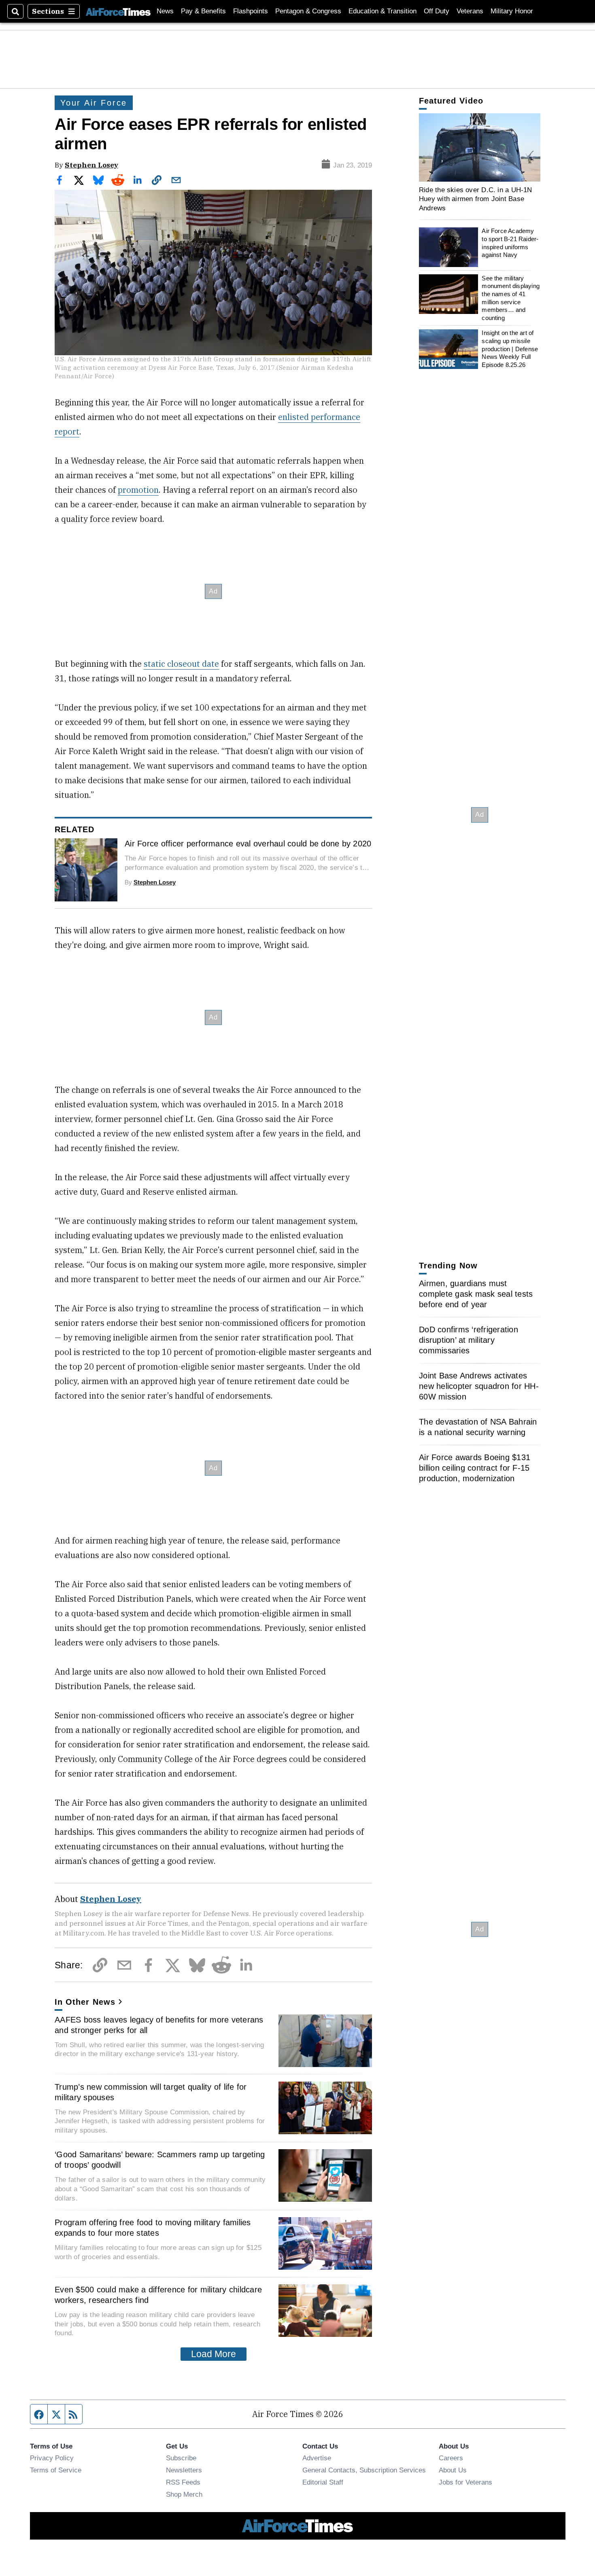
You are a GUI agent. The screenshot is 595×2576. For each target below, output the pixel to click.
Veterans (470, 11)
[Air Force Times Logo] (118, 11)
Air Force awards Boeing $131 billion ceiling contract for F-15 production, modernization (475, 1468)
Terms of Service (56, 2470)
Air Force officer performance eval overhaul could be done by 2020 (248, 844)
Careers (451, 2458)
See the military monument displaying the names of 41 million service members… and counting (511, 298)
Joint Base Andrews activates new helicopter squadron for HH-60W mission (479, 1386)
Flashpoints (251, 11)
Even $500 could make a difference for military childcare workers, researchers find (158, 2295)
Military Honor (512, 11)
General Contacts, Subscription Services (364, 2470)
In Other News (85, 2002)
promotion (138, 490)
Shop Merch (184, 2494)
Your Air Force (94, 103)
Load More (214, 2354)
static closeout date (181, 664)
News (165, 11)
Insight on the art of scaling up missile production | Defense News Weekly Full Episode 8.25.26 (510, 349)
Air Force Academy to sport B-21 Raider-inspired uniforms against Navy (510, 243)
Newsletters (184, 2470)
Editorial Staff (323, 2482)
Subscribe (181, 2458)
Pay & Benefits (203, 11)
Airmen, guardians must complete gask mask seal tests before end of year (476, 1294)
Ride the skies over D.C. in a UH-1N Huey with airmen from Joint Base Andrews (476, 199)
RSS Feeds (183, 2482)
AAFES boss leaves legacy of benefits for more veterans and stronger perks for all (159, 2025)
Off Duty (437, 11)
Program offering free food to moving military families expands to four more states (153, 2228)
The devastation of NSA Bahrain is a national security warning (478, 1427)
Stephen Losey (91, 165)
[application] (480, 147)
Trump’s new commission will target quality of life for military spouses (151, 2092)
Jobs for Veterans (465, 2482)
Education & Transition (382, 11)
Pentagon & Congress (308, 11)
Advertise (317, 2458)
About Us (453, 2470)
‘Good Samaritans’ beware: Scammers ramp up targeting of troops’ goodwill (160, 2160)
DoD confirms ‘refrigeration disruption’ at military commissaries (469, 1340)
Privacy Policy (52, 2458)
